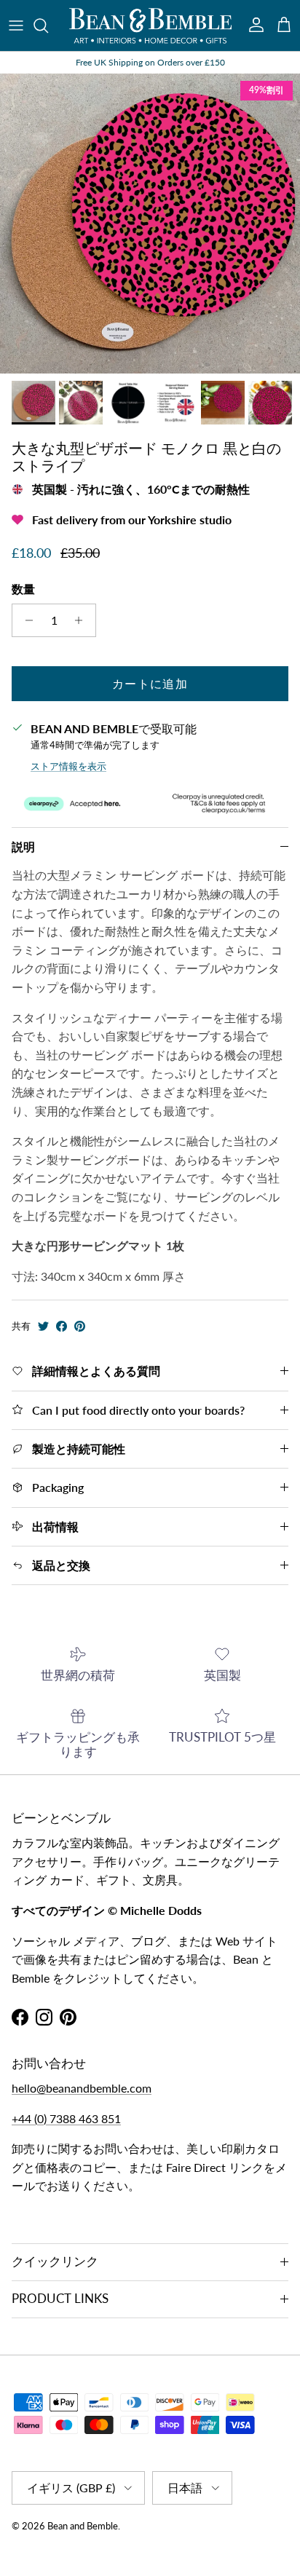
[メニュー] (16, 25)
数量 (23, 589)
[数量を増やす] (83, 620)
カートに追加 (150, 683)
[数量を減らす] (25, 620)
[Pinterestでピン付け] (80, 1326)
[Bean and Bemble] (150, 25)
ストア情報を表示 (68, 766)
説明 (23, 846)
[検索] (48, 25)
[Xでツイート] (43, 1326)
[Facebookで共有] (62, 1326)
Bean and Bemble (83, 2526)
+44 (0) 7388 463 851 (66, 2118)
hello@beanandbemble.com (82, 2088)
